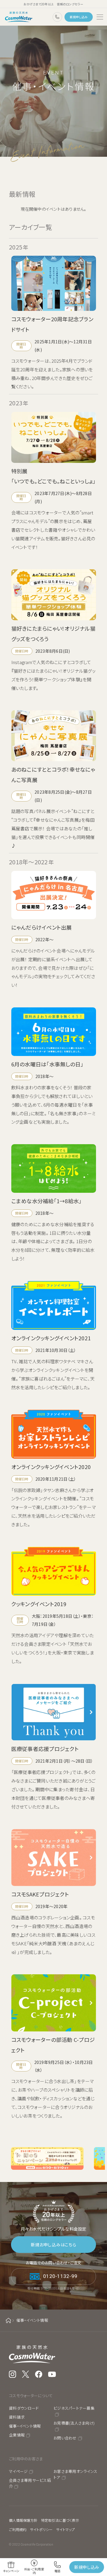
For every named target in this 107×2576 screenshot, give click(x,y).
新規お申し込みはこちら (54, 2245)
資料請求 (17, 2417)
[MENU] (100, 17)
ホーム (8, 2320)
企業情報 (17, 2435)
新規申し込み (79, 17)
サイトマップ (65, 2529)
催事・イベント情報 (25, 2426)
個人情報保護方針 (23, 2520)
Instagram (12, 2374)
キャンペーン (11, 2571)
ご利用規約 (18, 2529)
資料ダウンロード (24, 2408)
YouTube (52, 2374)
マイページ (18, 2471)
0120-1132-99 (57, 17)
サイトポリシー (41, 2529)
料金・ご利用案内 (34, 2571)
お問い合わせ (65, 2438)
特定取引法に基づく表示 (60, 2520)
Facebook (39, 2374)
